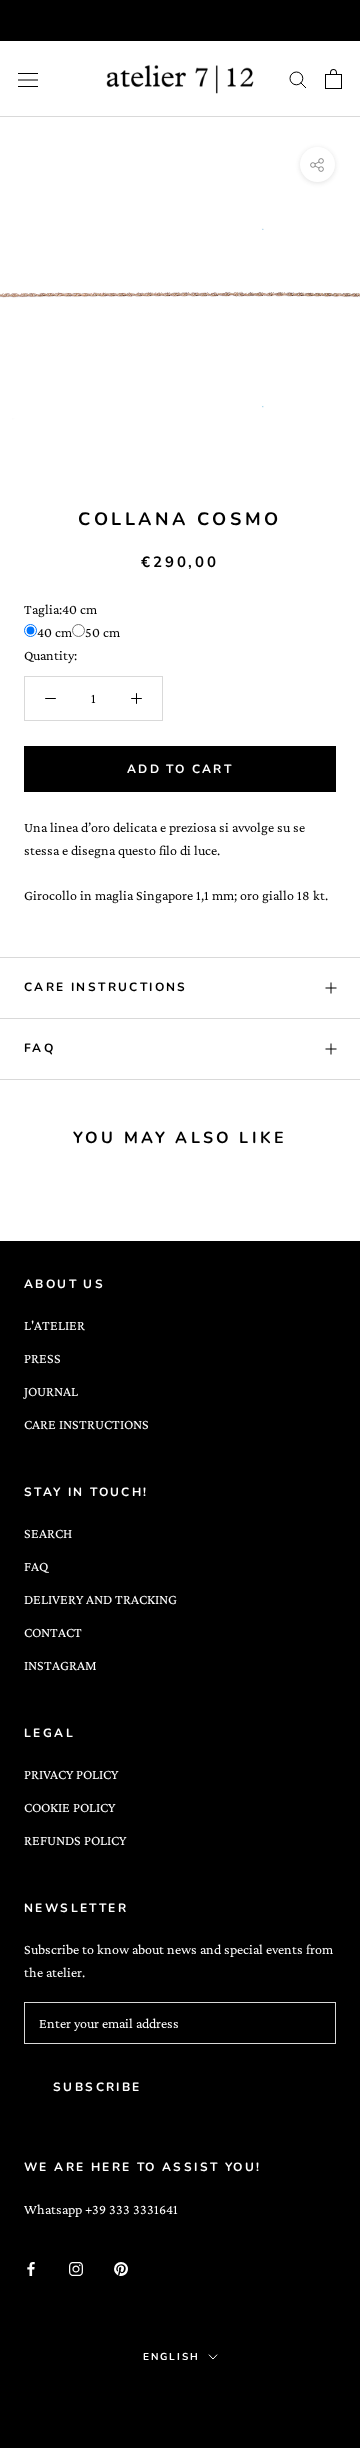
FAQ (39, 1048)
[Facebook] (31, 2266)
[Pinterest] (121, 2266)
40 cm (54, 632)
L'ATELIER (54, 1325)
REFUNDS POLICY (75, 1840)
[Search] (298, 79)
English (171, 2357)
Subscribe (97, 2087)
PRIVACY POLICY (71, 1774)
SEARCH (48, 1533)
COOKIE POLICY (69, 1807)
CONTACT (53, 1632)
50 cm (102, 632)
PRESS (42, 1358)
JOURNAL (51, 1391)
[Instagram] (76, 2266)
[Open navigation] (28, 79)
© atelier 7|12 (180, 2399)
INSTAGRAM (60, 1665)
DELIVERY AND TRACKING (100, 1599)
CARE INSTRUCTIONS (106, 987)
